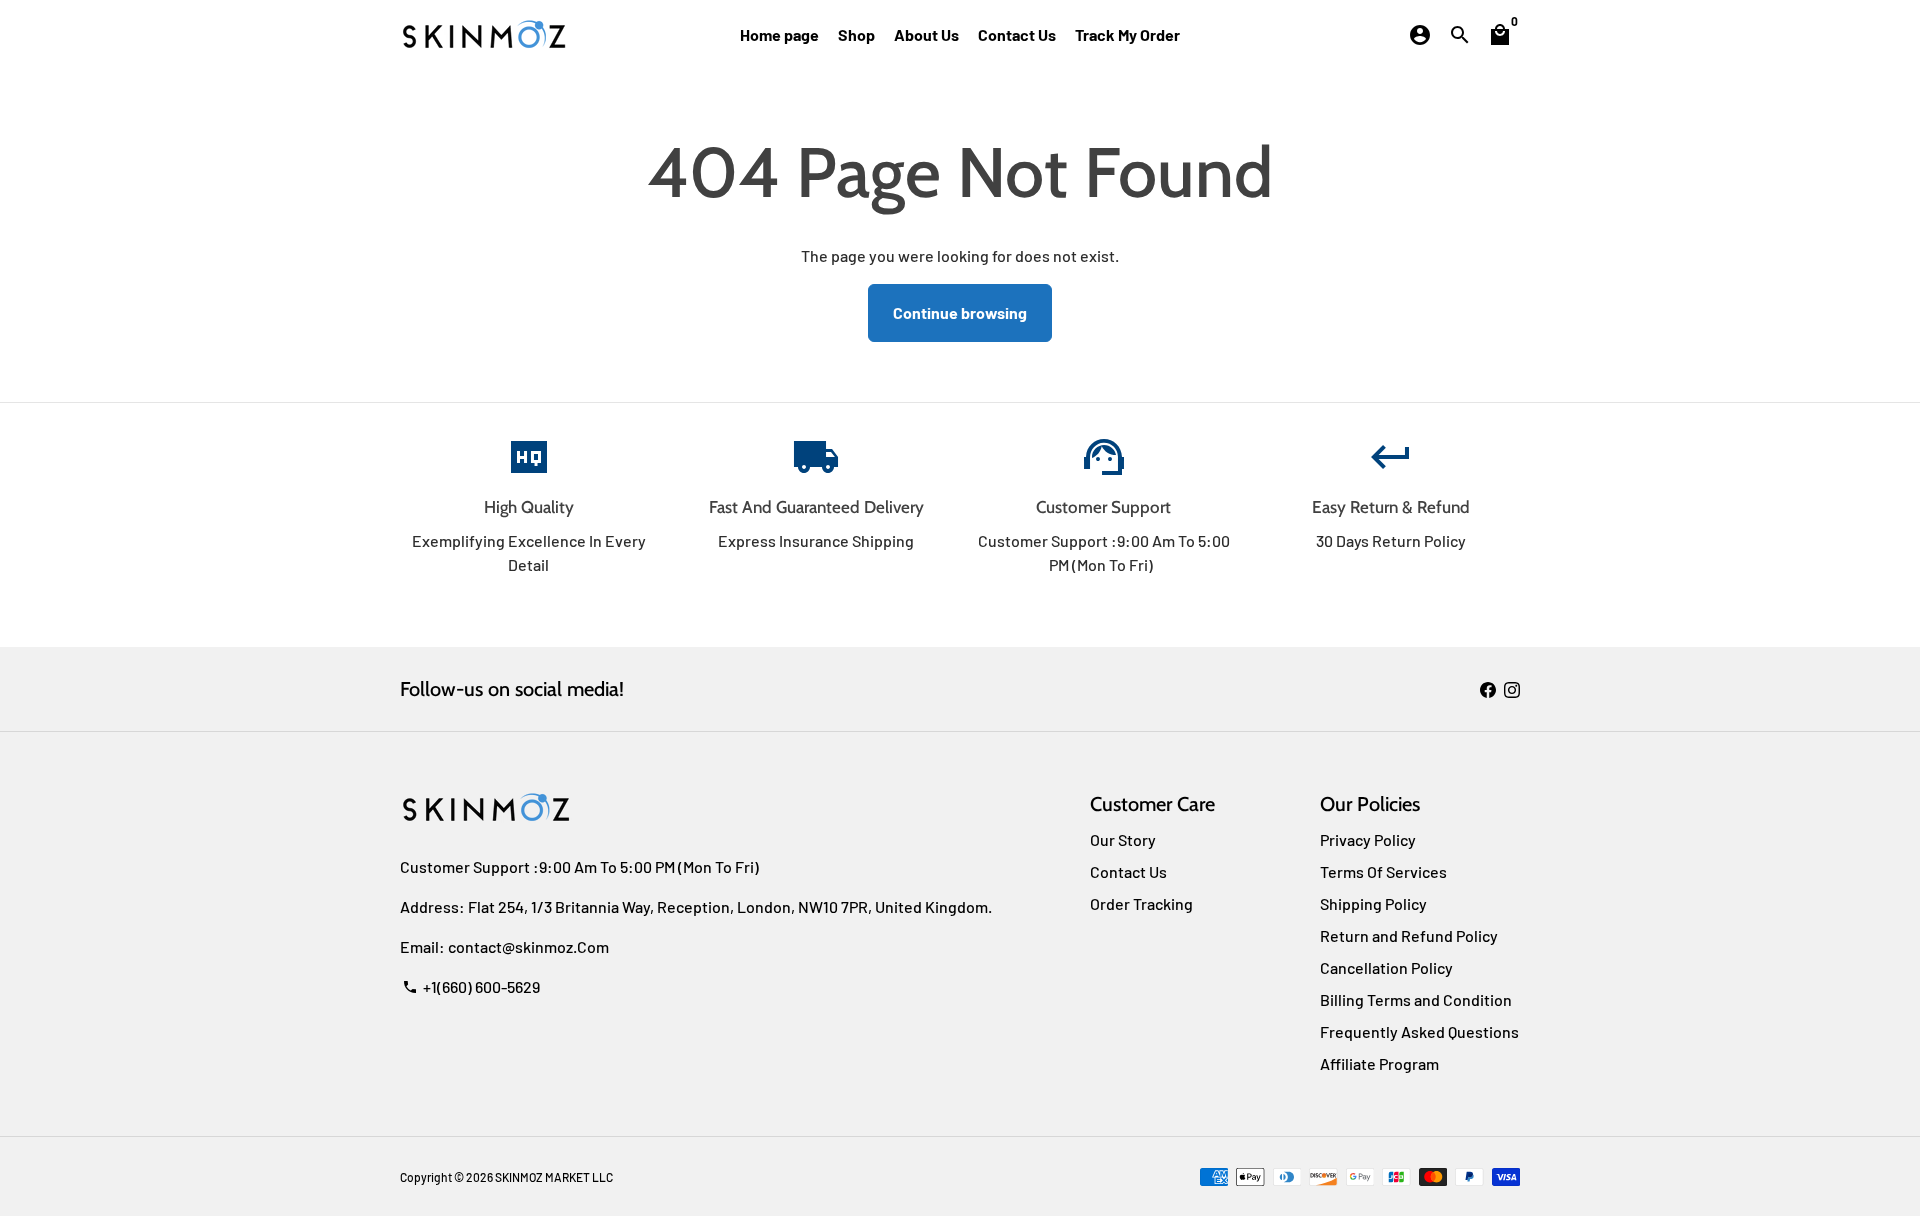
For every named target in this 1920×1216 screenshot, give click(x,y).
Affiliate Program (1379, 1063)
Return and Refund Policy (1409, 935)
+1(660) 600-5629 (471, 986)
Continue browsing (960, 312)
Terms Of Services (1383, 871)
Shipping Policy (1373, 903)
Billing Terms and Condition (1416, 999)
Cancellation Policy (1386, 967)
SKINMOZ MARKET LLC (554, 1177)
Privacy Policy (1368, 839)
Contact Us (1017, 34)
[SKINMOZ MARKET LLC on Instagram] (1512, 688)
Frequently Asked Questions (1419, 1031)
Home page (779, 34)
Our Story (1123, 839)
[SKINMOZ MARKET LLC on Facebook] (1488, 688)
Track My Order (1127, 34)
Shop (856, 34)
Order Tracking (1141, 903)
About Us (926, 34)
